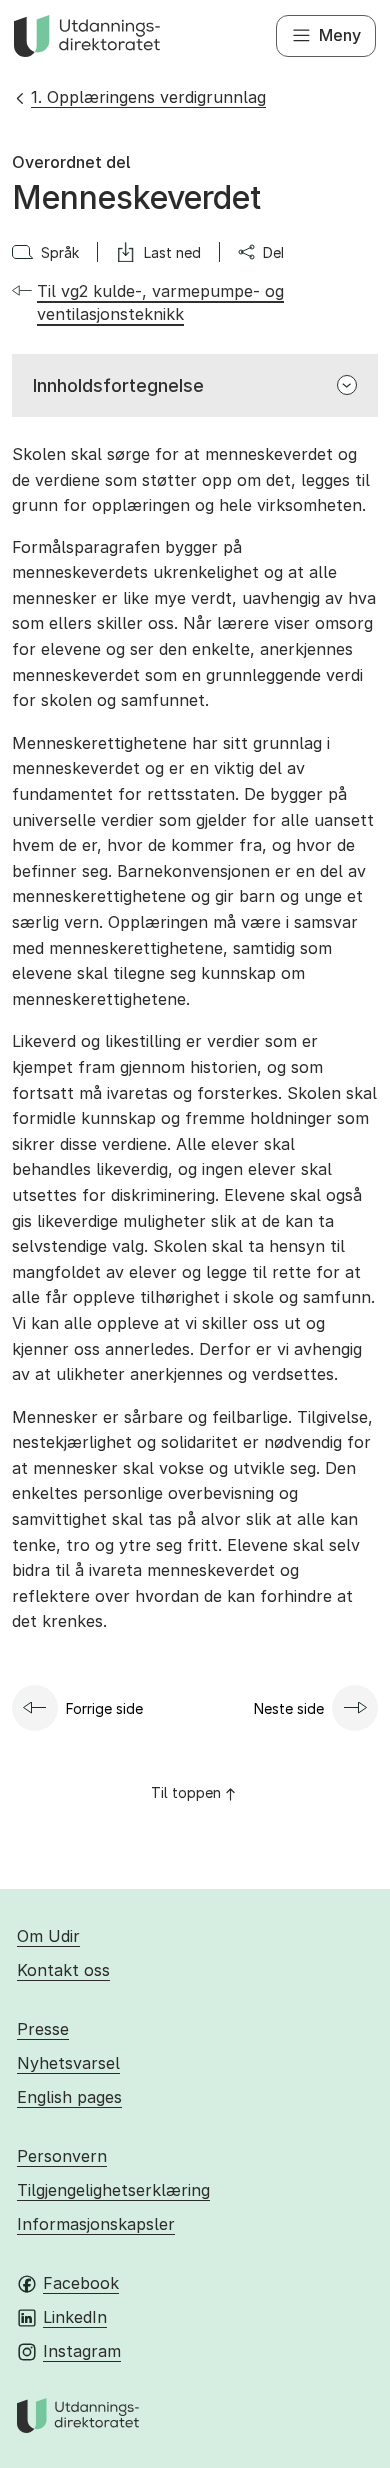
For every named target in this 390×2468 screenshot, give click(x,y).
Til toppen (186, 1792)
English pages (69, 2097)
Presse (43, 2029)
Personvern (62, 2156)
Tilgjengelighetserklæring (113, 2190)
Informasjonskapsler (96, 2224)
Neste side (289, 1708)
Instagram (82, 2351)
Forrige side (104, 1708)
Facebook (81, 2283)
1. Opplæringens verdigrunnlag (148, 97)
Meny (340, 35)
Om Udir (48, 1936)
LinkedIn (75, 2317)
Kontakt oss (63, 1970)
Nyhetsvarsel (68, 2063)
